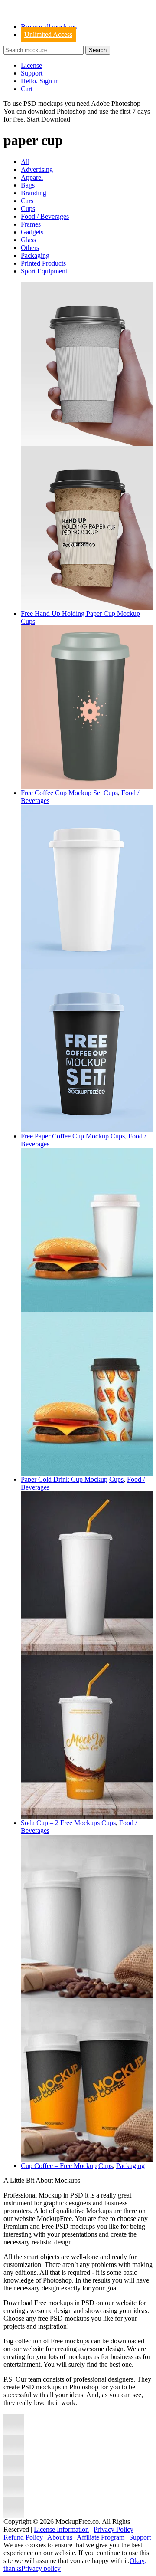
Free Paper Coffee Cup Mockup (65, 1136)
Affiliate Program (101, 2537)
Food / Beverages (45, 216)
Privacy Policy (114, 2529)
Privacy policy (41, 2568)
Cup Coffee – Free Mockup (59, 2166)
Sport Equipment (44, 271)
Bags (28, 185)
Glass (28, 240)
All (25, 162)
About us (60, 2537)
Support (32, 73)
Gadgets (32, 232)
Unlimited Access (48, 35)
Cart (27, 89)
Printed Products (43, 263)
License (31, 65)
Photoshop (71, 111)
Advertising (37, 169)
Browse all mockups (49, 27)
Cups (28, 209)
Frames (31, 224)
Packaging (35, 255)
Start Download (49, 119)
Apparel (32, 177)
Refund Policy (23, 2537)
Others (30, 248)
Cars (27, 201)
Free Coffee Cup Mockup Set (61, 793)
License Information (61, 2529)
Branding (34, 193)
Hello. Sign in (40, 81)
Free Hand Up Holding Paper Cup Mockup (80, 614)
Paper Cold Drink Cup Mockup (64, 1479)
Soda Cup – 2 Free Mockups (60, 1823)
